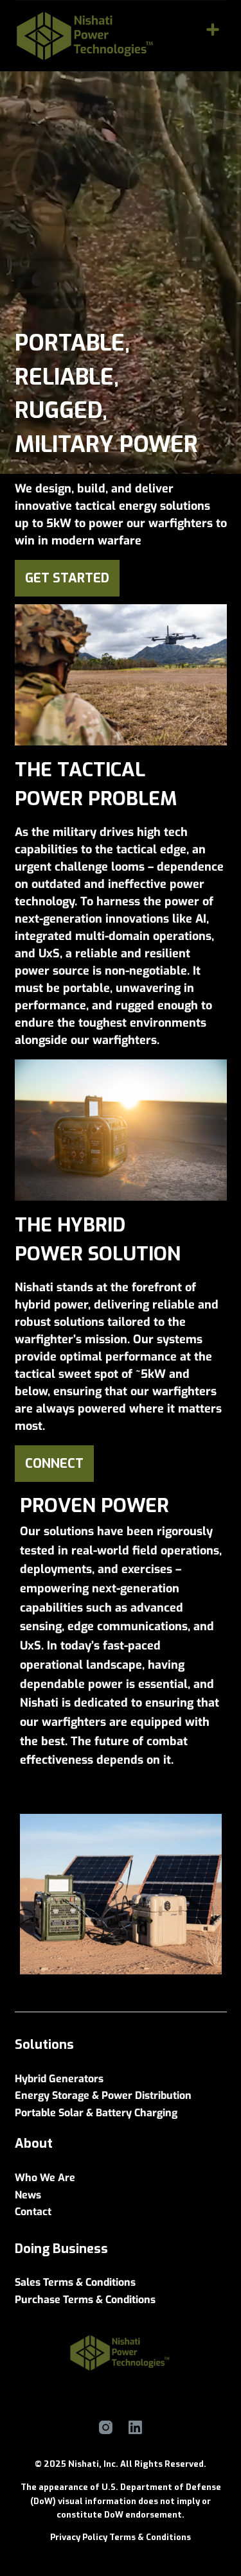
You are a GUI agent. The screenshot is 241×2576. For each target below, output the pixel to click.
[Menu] (213, 30)
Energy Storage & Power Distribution (103, 2095)
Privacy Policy (79, 2537)
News (28, 2195)
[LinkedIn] (135, 2427)
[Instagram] (106, 2427)
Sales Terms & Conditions (75, 2282)
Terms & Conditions (150, 2537)
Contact (33, 2212)
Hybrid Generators (59, 2079)
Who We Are (45, 2178)
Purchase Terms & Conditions (85, 2300)
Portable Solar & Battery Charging (96, 2113)
